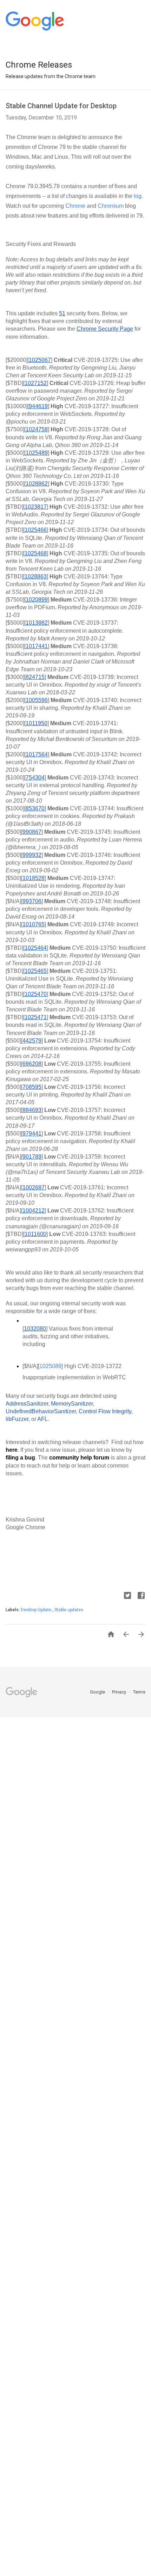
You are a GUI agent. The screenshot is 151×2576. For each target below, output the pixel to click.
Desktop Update (37, 1610)
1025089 (50, 1366)
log (137, 196)
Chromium (110, 206)
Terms (139, 1692)
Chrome (75, 206)
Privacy (120, 1692)
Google (98, 1692)
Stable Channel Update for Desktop (61, 106)
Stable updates (69, 1610)
